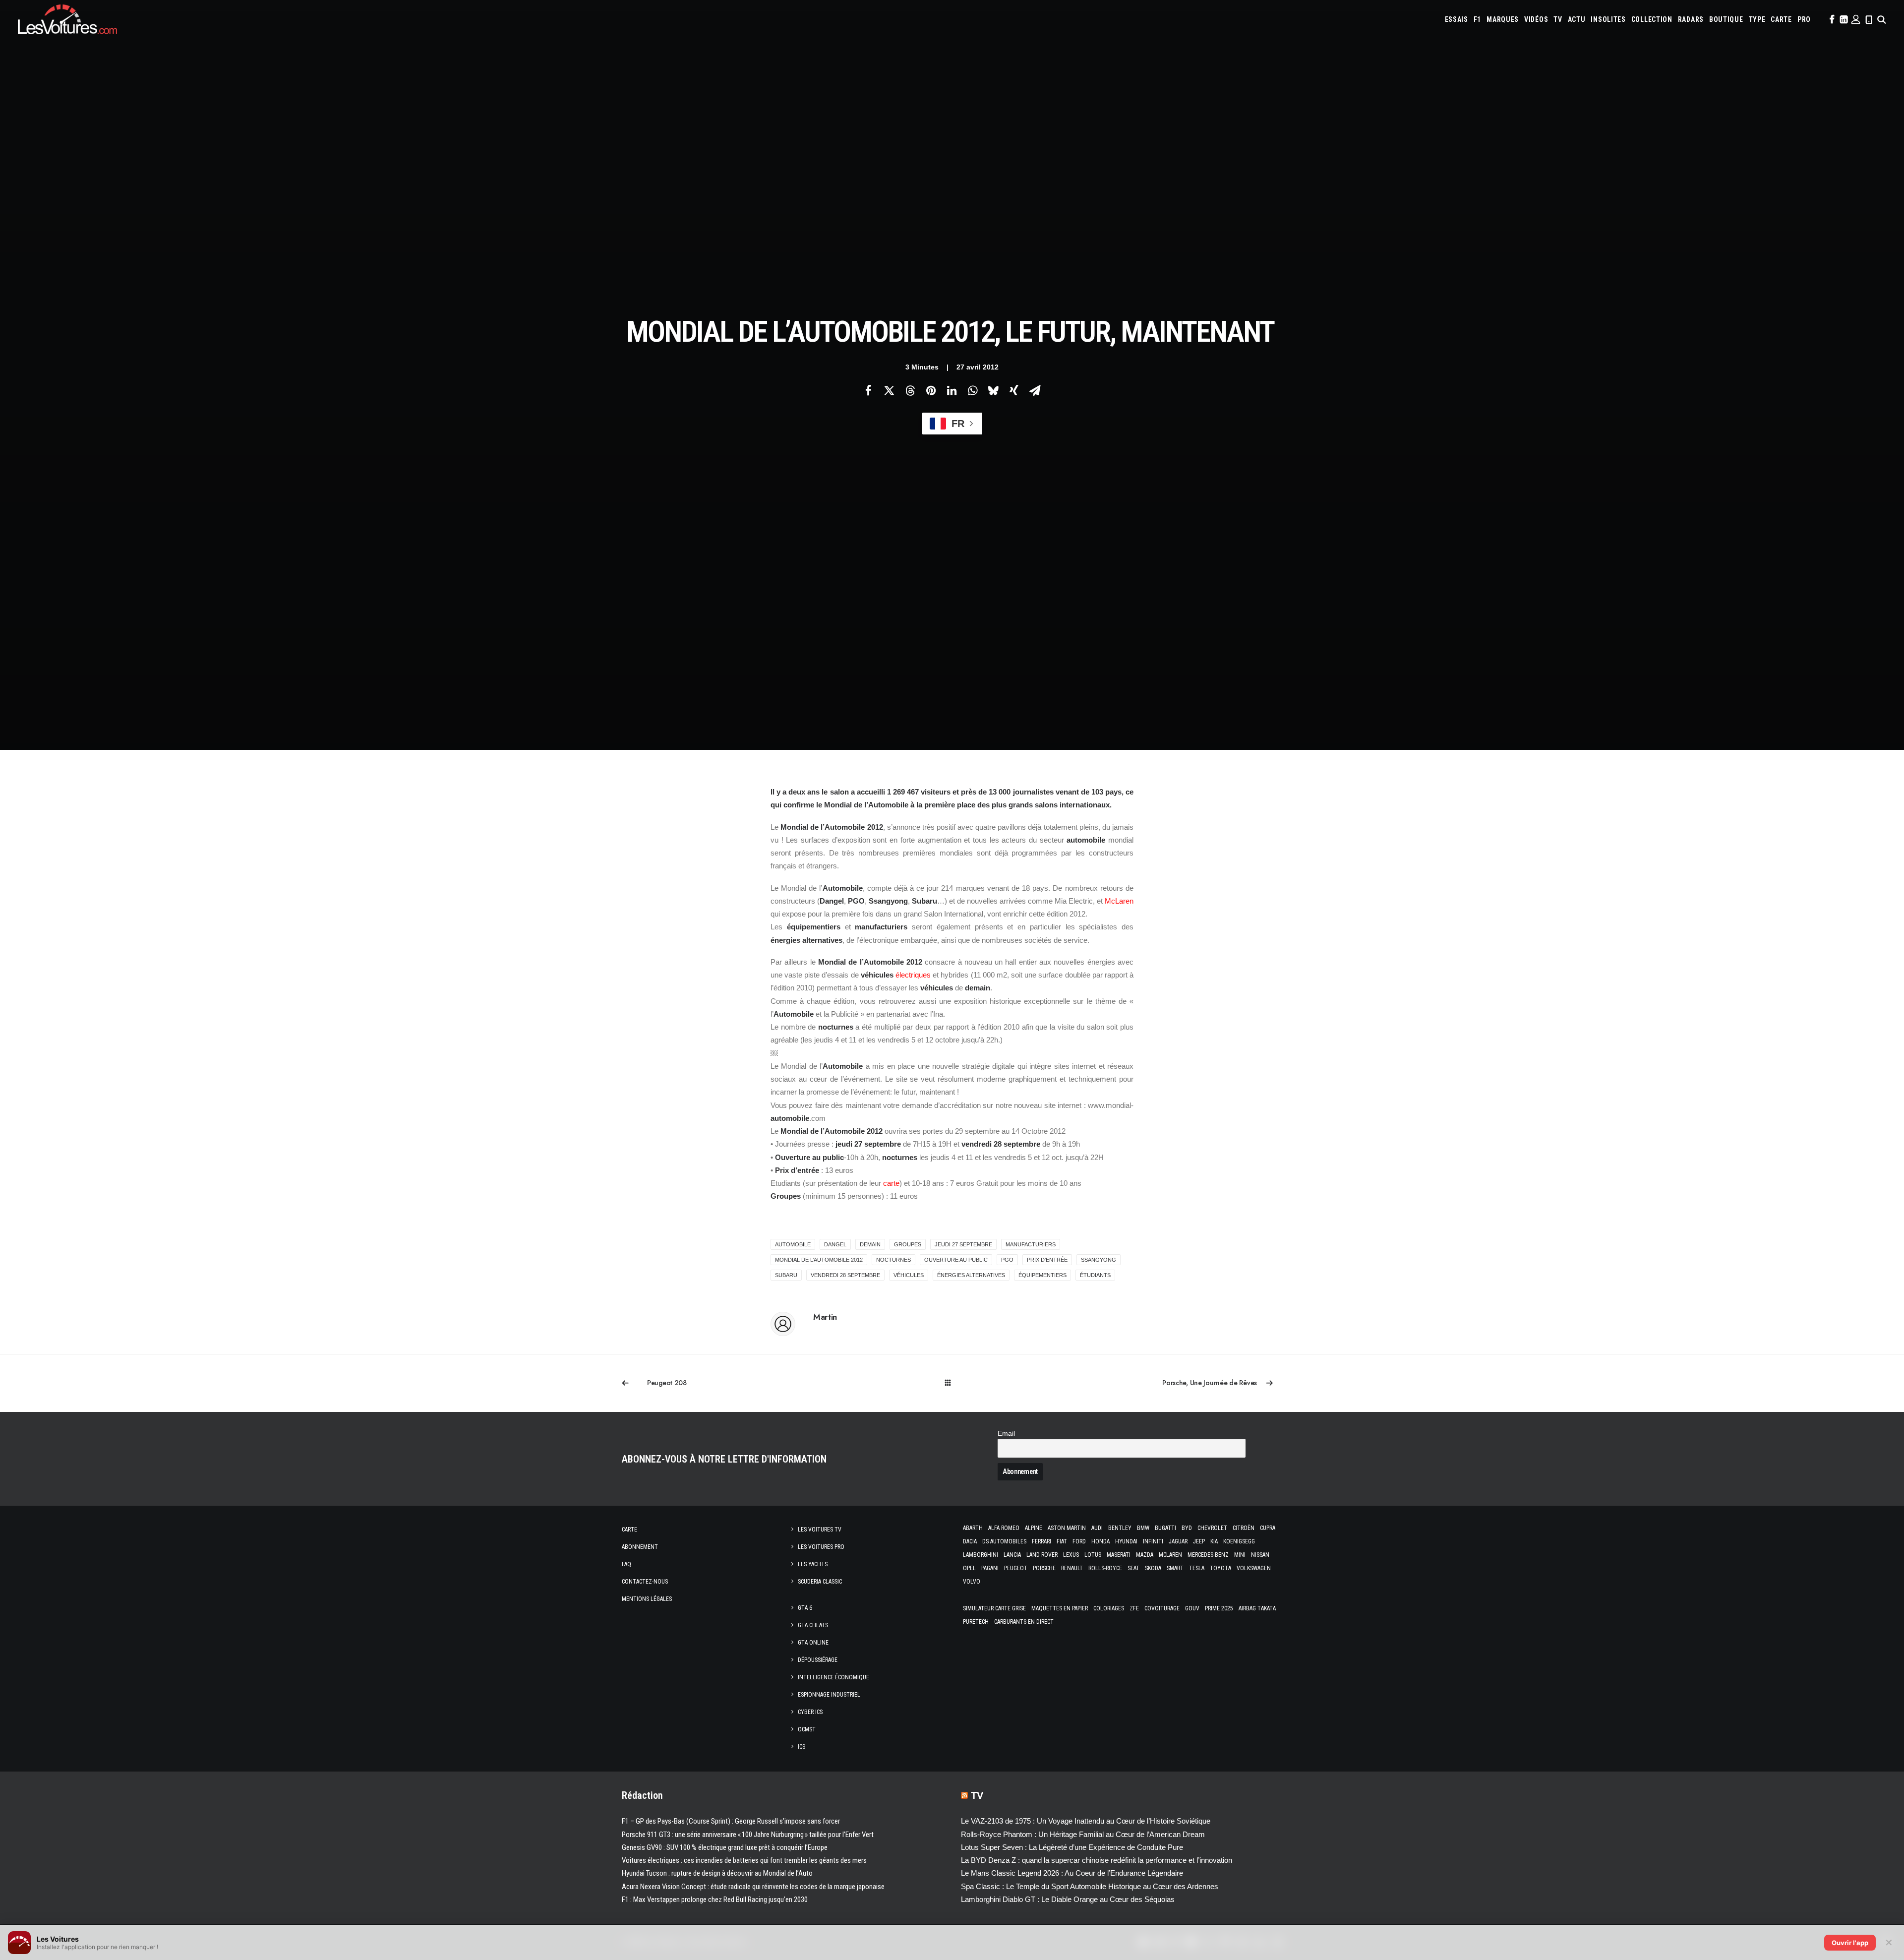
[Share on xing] (1014, 390)
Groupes (908, 1244)
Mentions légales (647, 1599)
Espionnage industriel (829, 1695)
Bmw (1143, 1528)
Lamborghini (981, 1555)
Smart (1175, 1568)
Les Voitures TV (820, 1530)
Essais (1457, 19)
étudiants (1095, 1275)
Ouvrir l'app (1850, 1943)
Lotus (1093, 1555)
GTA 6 (805, 1608)
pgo (1007, 1260)
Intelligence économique (833, 1677)
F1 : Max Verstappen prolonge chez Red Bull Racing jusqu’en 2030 (715, 1899)
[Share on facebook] (868, 390)
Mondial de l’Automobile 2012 (819, 1260)
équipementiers (1042, 1275)
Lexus (1071, 1555)
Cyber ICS (810, 1712)
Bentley (1120, 1528)
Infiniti (1153, 1541)
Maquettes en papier (1060, 1608)
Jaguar (1178, 1541)
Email (1006, 1434)
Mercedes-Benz (1208, 1555)
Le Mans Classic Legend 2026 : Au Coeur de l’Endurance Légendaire (1072, 1873)
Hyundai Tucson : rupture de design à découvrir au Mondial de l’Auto (717, 1873)
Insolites (1608, 19)
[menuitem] (1457, 19)
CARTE (1781, 19)
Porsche (1044, 1568)
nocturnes (893, 1260)
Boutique (1726, 19)
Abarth (973, 1528)
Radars (1691, 19)
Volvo (972, 1582)
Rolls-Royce (1105, 1568)
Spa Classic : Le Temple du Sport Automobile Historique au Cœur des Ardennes (1090, 1886)
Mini (1240, 1555)
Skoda (1153, 1568)
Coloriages (1109, 1608)
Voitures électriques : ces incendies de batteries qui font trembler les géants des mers (744, 1860)
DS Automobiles (1004, 1541)
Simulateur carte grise (994, 1608)
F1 (1477, 19)
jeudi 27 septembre (963, 1244)
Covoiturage (1162, 1608)
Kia (1214, 1541)
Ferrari (1041, 1541)
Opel (969, 1568)
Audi (1097, 1528)
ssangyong (1099, 1260)
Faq (626, 1564)
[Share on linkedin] (952, 390)
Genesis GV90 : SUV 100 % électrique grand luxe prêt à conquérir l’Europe (725, 1847)
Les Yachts (813, 1564)
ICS (802, 1747)
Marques (1503, 19)
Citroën (1244, 1528)
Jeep (1199, 1541)
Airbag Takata (1257, 1608)
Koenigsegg (1239, 1541)
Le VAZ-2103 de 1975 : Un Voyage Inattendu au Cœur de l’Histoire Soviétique (1086, 1821)
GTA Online (813, 1643)
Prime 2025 (1219, 1608)
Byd (1187, 1528)
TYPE (1757, 19)
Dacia (970, 1541)
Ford (1079, 1541)
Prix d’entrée (1047, 1260)
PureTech (976, 1622)
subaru (786, 1275)
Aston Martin (1067, 1528)
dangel (835, 1244)
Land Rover (1042, 1555)
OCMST (807, 1729)
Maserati (1119, 1555)
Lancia (1012, 1555)
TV (1558, 19)
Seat (1133, 1568)
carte (891, 1183)
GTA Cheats (813, 1625)
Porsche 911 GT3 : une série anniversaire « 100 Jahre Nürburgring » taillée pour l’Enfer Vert (748, 1835)
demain (870, 1244)
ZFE (1134, 1608)
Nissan (1260, 1555)
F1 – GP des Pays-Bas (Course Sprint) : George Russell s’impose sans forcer (731, 1821)
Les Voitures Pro (821, 1547)
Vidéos (1536, 19)
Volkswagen (1254, 1568)
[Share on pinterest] (931, 390)
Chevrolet (1212, 1528)
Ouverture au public (956, 1260)
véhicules (909, 1275)
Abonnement (640, 1547)
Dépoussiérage (818, 1660)
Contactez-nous (645, 1582)
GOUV (1192, 1608)
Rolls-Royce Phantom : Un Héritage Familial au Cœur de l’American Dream (1083, 1834)
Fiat (1062, 1541)
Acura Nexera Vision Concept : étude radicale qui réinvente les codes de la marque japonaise (753, 1887)
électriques (913, 975)
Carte (629, 1530)
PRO (1804, 19)
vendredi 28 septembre (845, 1275)
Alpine (1034, 1528)
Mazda (1145, 1555)
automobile (793, 1244)
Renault (1072, 1568)
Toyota (1220, 1568)
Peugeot (1016, 1568)
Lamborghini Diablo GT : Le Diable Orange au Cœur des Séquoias (1068, 1899)
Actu (1577, 19)
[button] (1831, 19)
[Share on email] (1035, 390)
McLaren (1119, 901)
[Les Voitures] (67, 19)
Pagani (990, 1568)
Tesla (1197, 1568)
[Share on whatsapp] (972, 390)
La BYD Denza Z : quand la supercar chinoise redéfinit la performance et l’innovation (1097, 1860)
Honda (1101, 1541)
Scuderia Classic (820, 1582)
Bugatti (1165, 1528)
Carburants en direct (1024, 1622)
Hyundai (1126, 1541)
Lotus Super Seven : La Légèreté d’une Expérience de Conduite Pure (1072, 1847)
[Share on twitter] (889, 390)
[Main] (952, 1383)
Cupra (1268, 1528)
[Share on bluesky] (993, 390)
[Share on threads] (910, 390)
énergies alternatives (971, 1275)
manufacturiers (1031, 1244)
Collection (1652, 19)
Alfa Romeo (1004, 1528)
